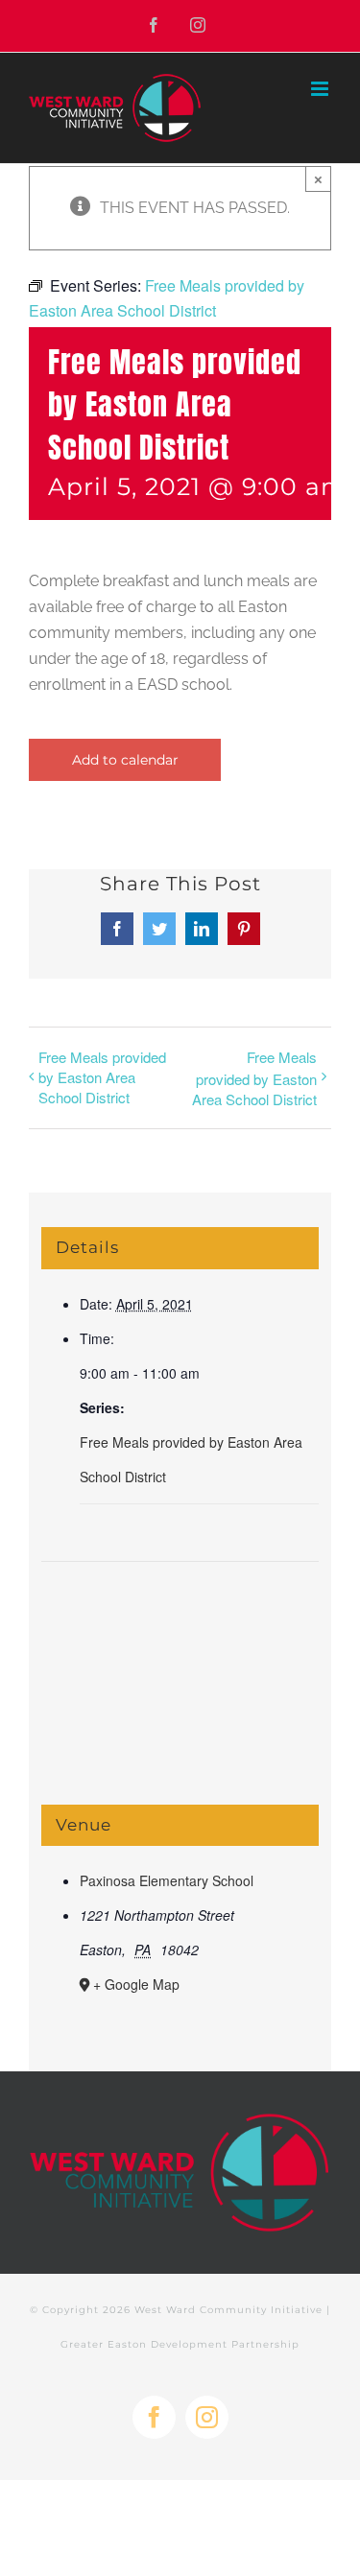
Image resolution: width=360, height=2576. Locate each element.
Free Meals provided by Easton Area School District (102, 1077)
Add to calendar (125, 760)
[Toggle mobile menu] (321, 89)
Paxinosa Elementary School (167, 1880)
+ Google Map (136, 1984)
